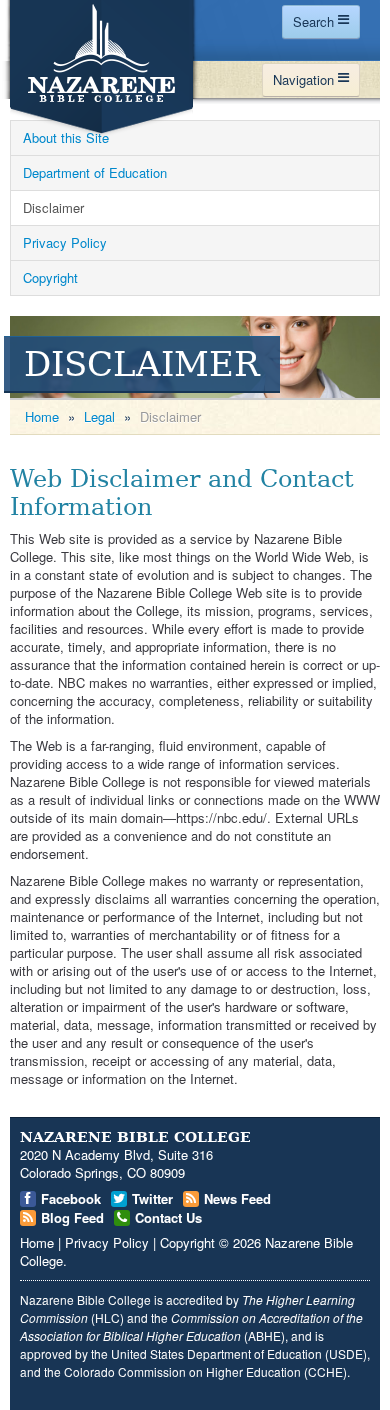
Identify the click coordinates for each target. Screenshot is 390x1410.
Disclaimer (53, 207)
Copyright (50, 277)
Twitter (152, 1198)
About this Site (66, 137)
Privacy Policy (65, 242)
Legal (99, 416)
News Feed (237, 1198)
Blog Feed (72, 1217)
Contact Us (168, 1217)
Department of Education (95, 172)
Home (42, 416)
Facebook (71, 1198)
